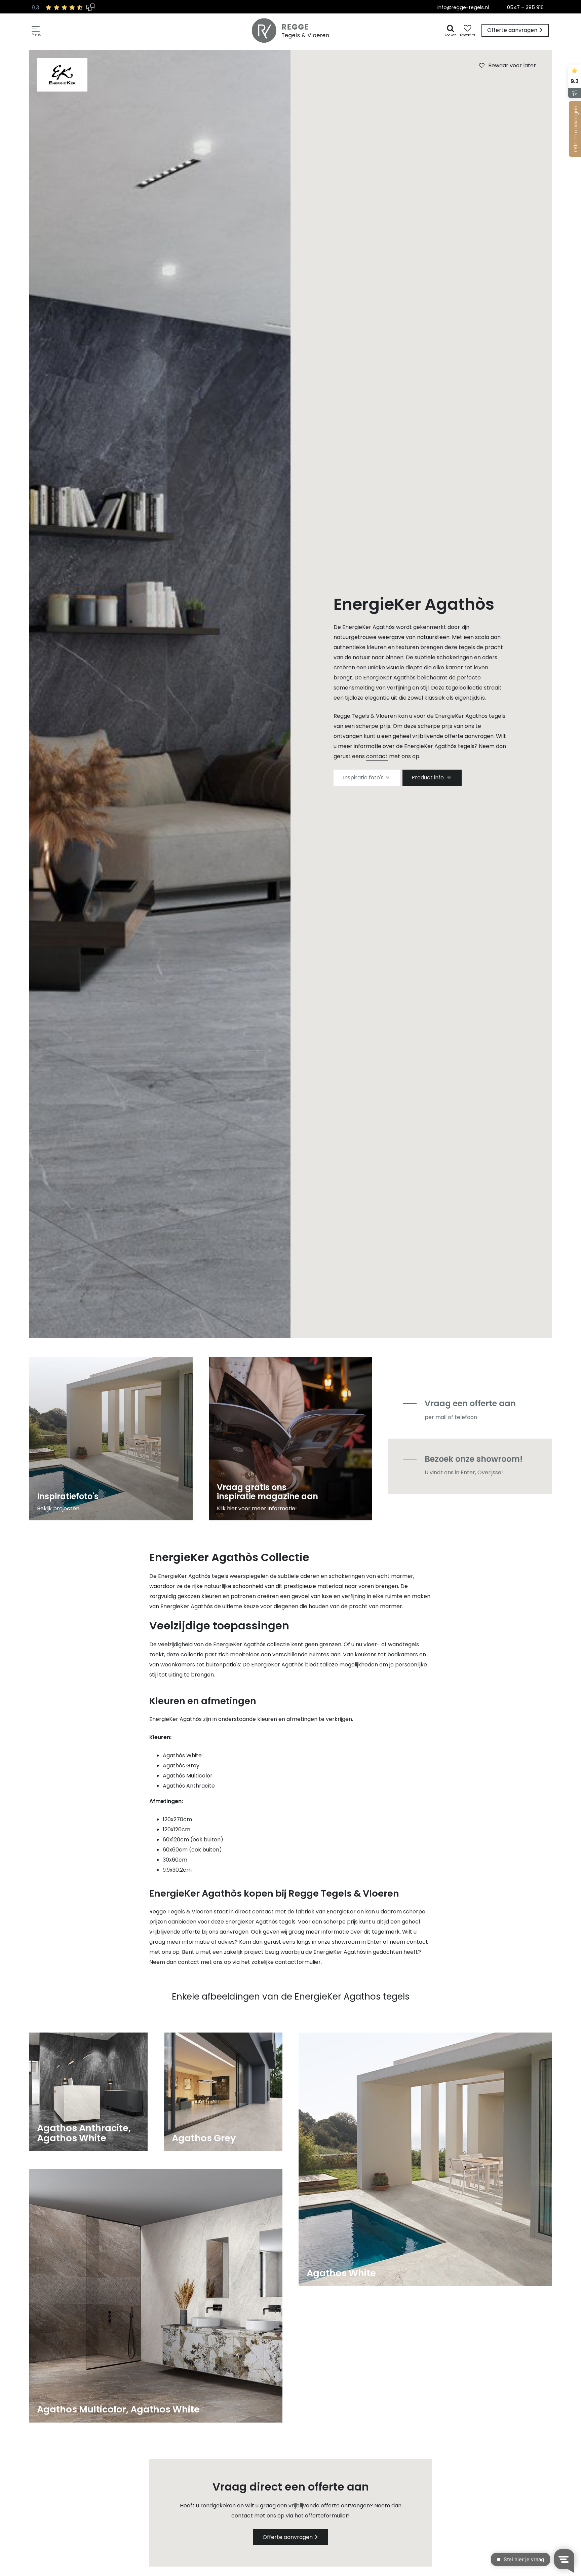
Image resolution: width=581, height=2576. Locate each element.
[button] (37, 30)
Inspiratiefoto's (68, 1496)
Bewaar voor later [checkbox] (512, 65)
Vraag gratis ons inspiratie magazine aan (267, 1492)
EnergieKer (173, 1576)
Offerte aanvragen (288, 2537)
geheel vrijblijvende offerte (428, 736)
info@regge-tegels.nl (463, 7)
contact (377, 756)
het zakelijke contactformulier (281, 1962)
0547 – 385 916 (525, 7)
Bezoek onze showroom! (474, 1459)
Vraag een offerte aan (470, 1403)
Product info (428, 778)
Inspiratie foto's (363, 778)
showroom (346, 1942)
